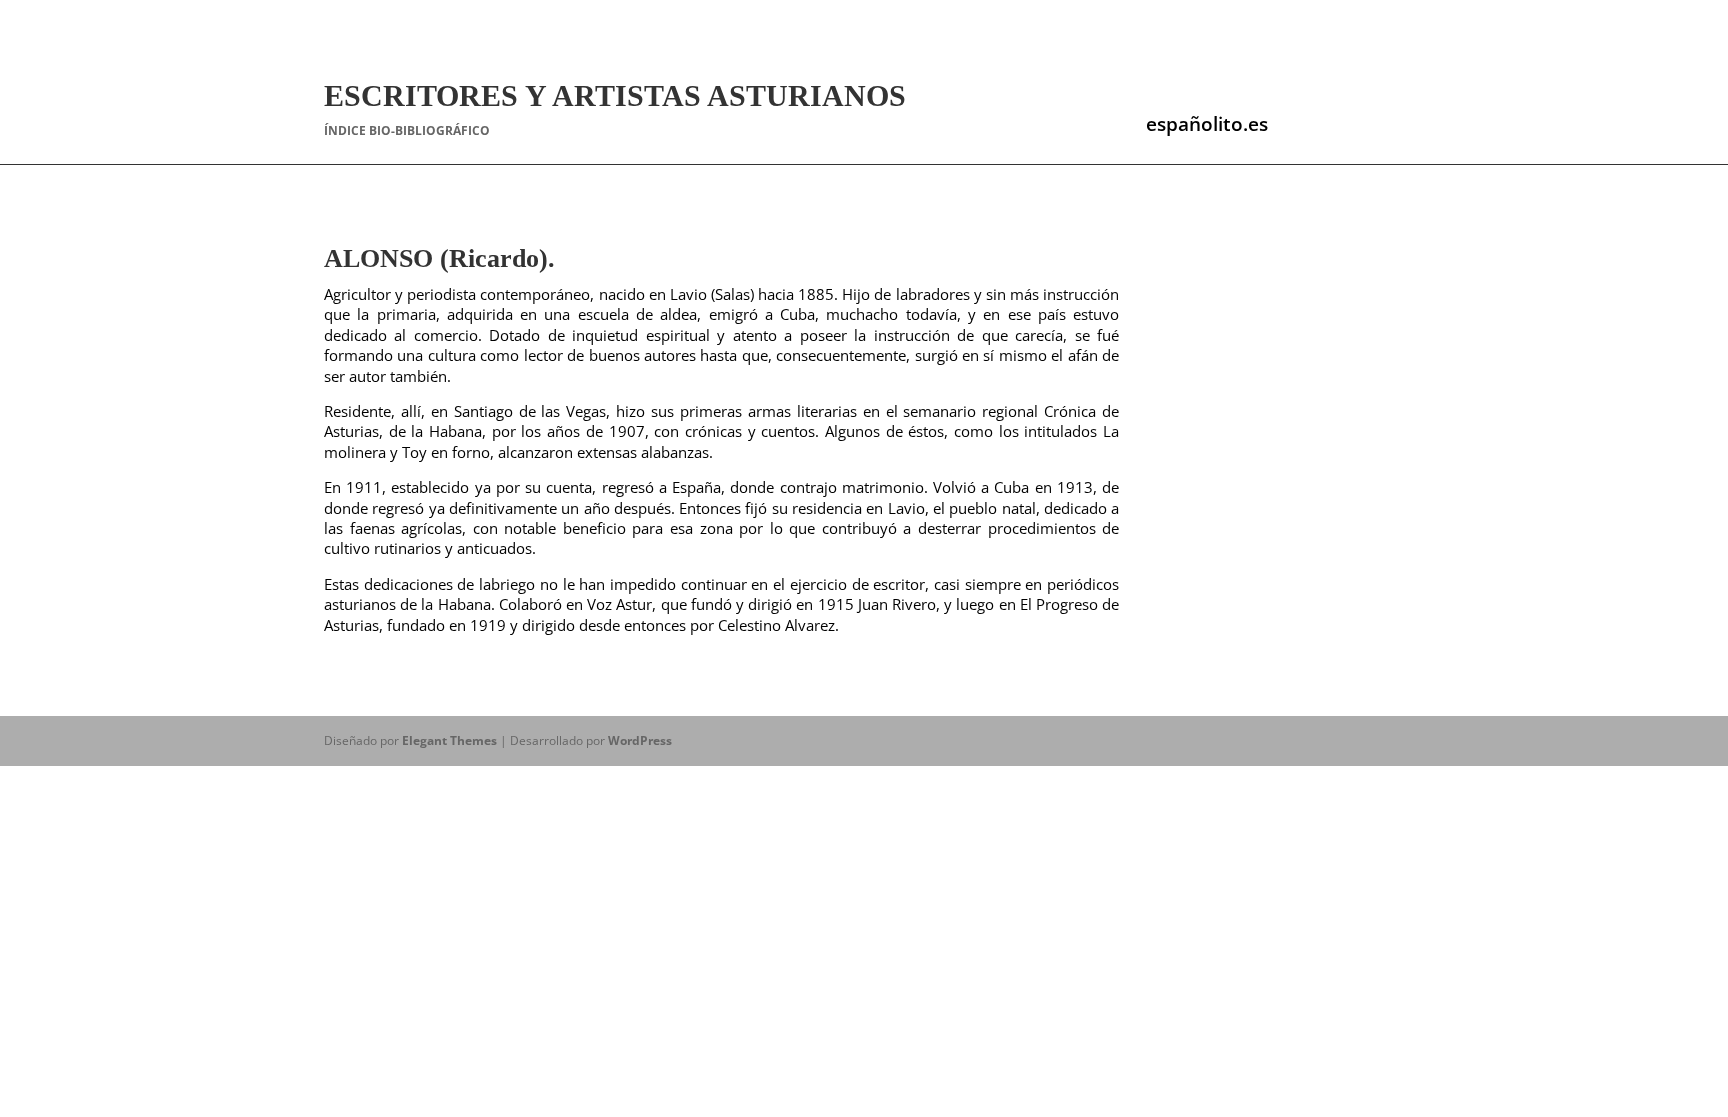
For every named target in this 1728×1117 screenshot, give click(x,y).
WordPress (640, 740)
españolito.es (1207, 124)
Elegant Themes (449, 740)
